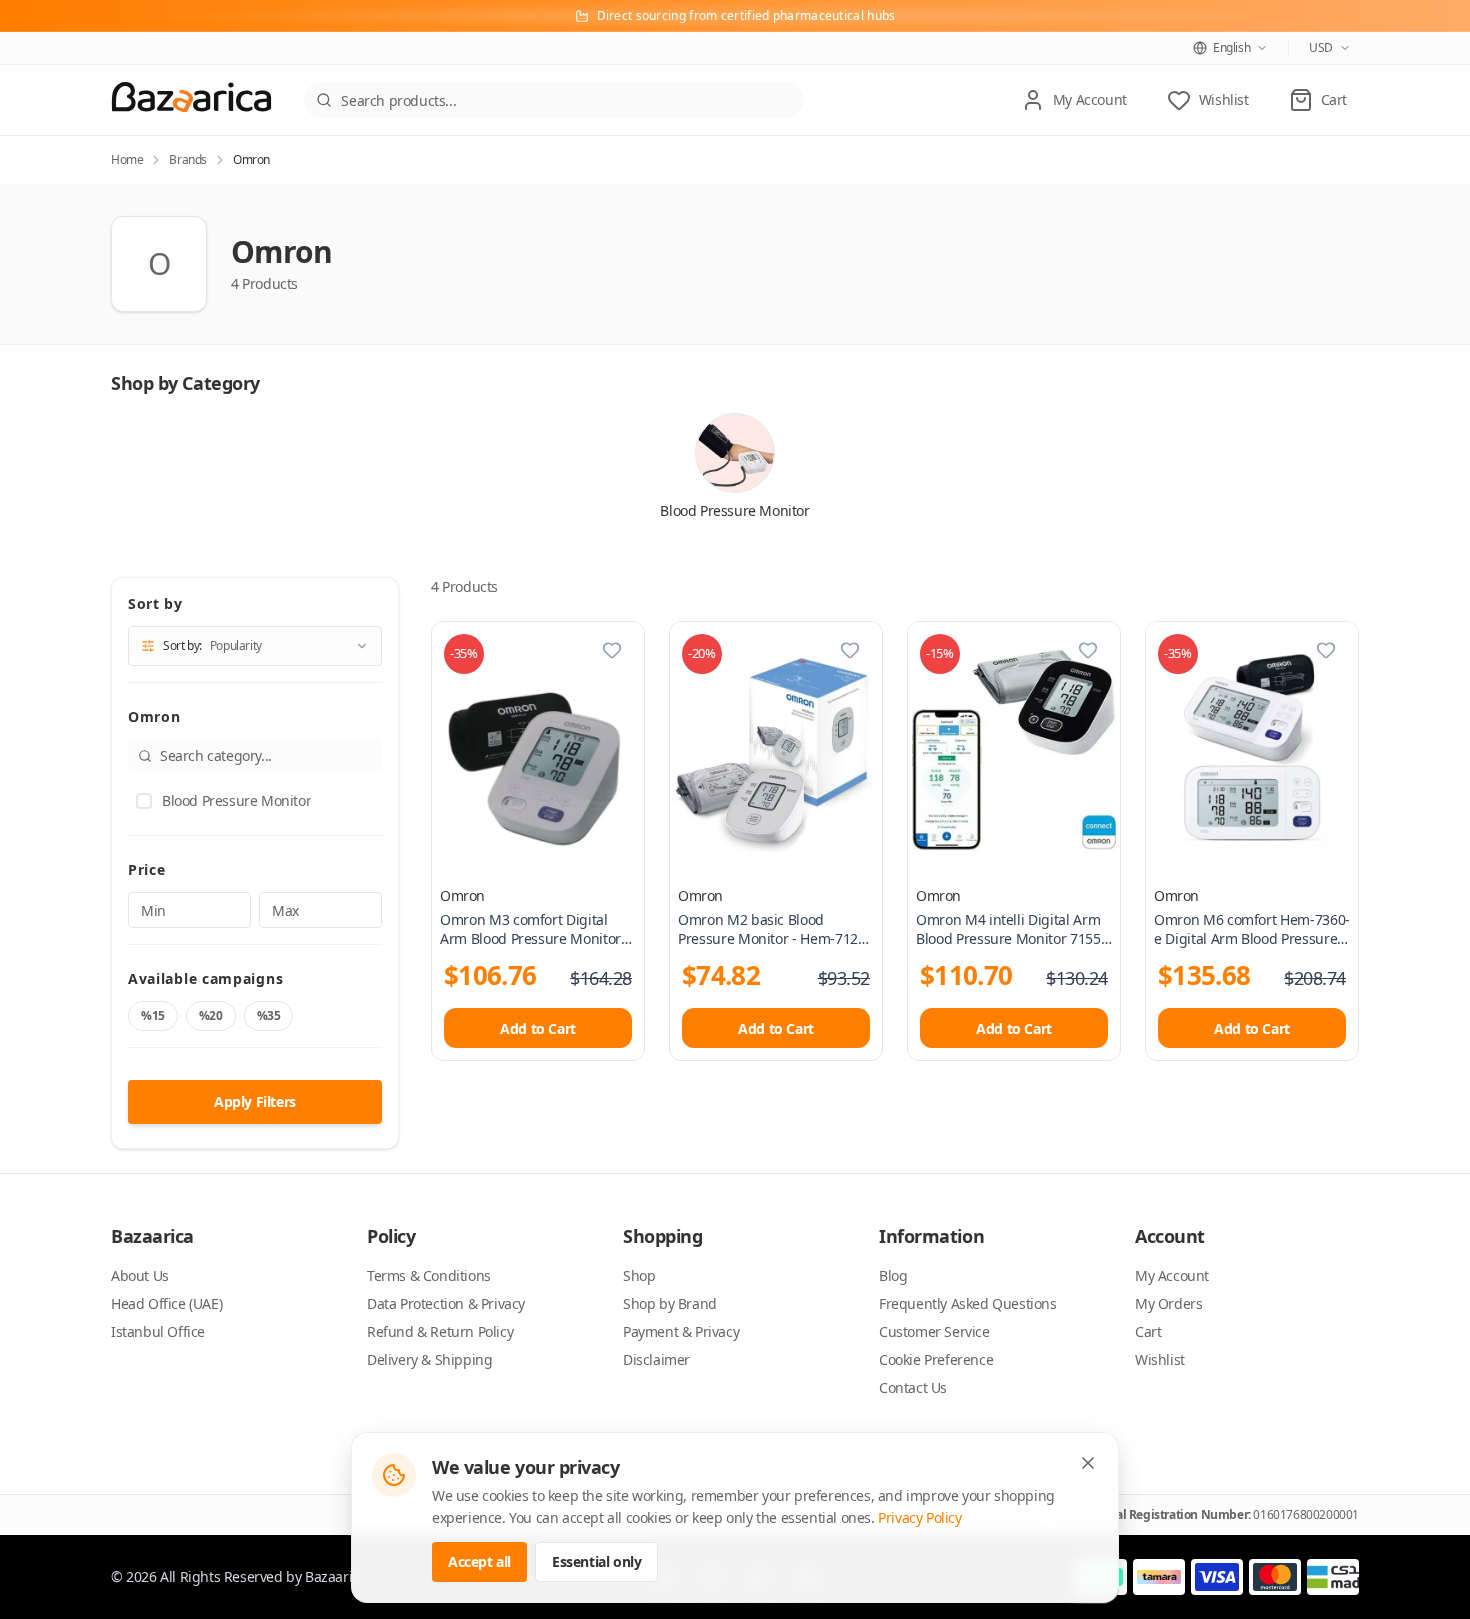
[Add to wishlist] (612, 650)
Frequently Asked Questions (968, 1303)
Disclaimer (656, 1359)
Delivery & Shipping (429, 1359)
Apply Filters (255, 1101)
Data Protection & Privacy (446, 1303)
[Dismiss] (1088, 1463)
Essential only (596, 1561)
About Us (140, 1275)
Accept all (479, 1561)
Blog (893, 1275)
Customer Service (934, 1331)
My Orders (1168, 1303)
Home (127, 160)
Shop (639, 1275)
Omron (462, 895)
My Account (1172, 1275)
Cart (1148, 1331)
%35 (269, 1015)
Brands (188, 160)
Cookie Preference (936, 1359)
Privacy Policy (919, 1517)
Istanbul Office (158, 1331)
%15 (153, 1015)
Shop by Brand (670, 1303)
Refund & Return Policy (440, 1331)
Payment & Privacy (681, 1331)
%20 (211, 1015)
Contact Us (913, 1387)
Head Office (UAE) (166, 1303)
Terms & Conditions (429, 1275)
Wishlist (1160, 1359)
